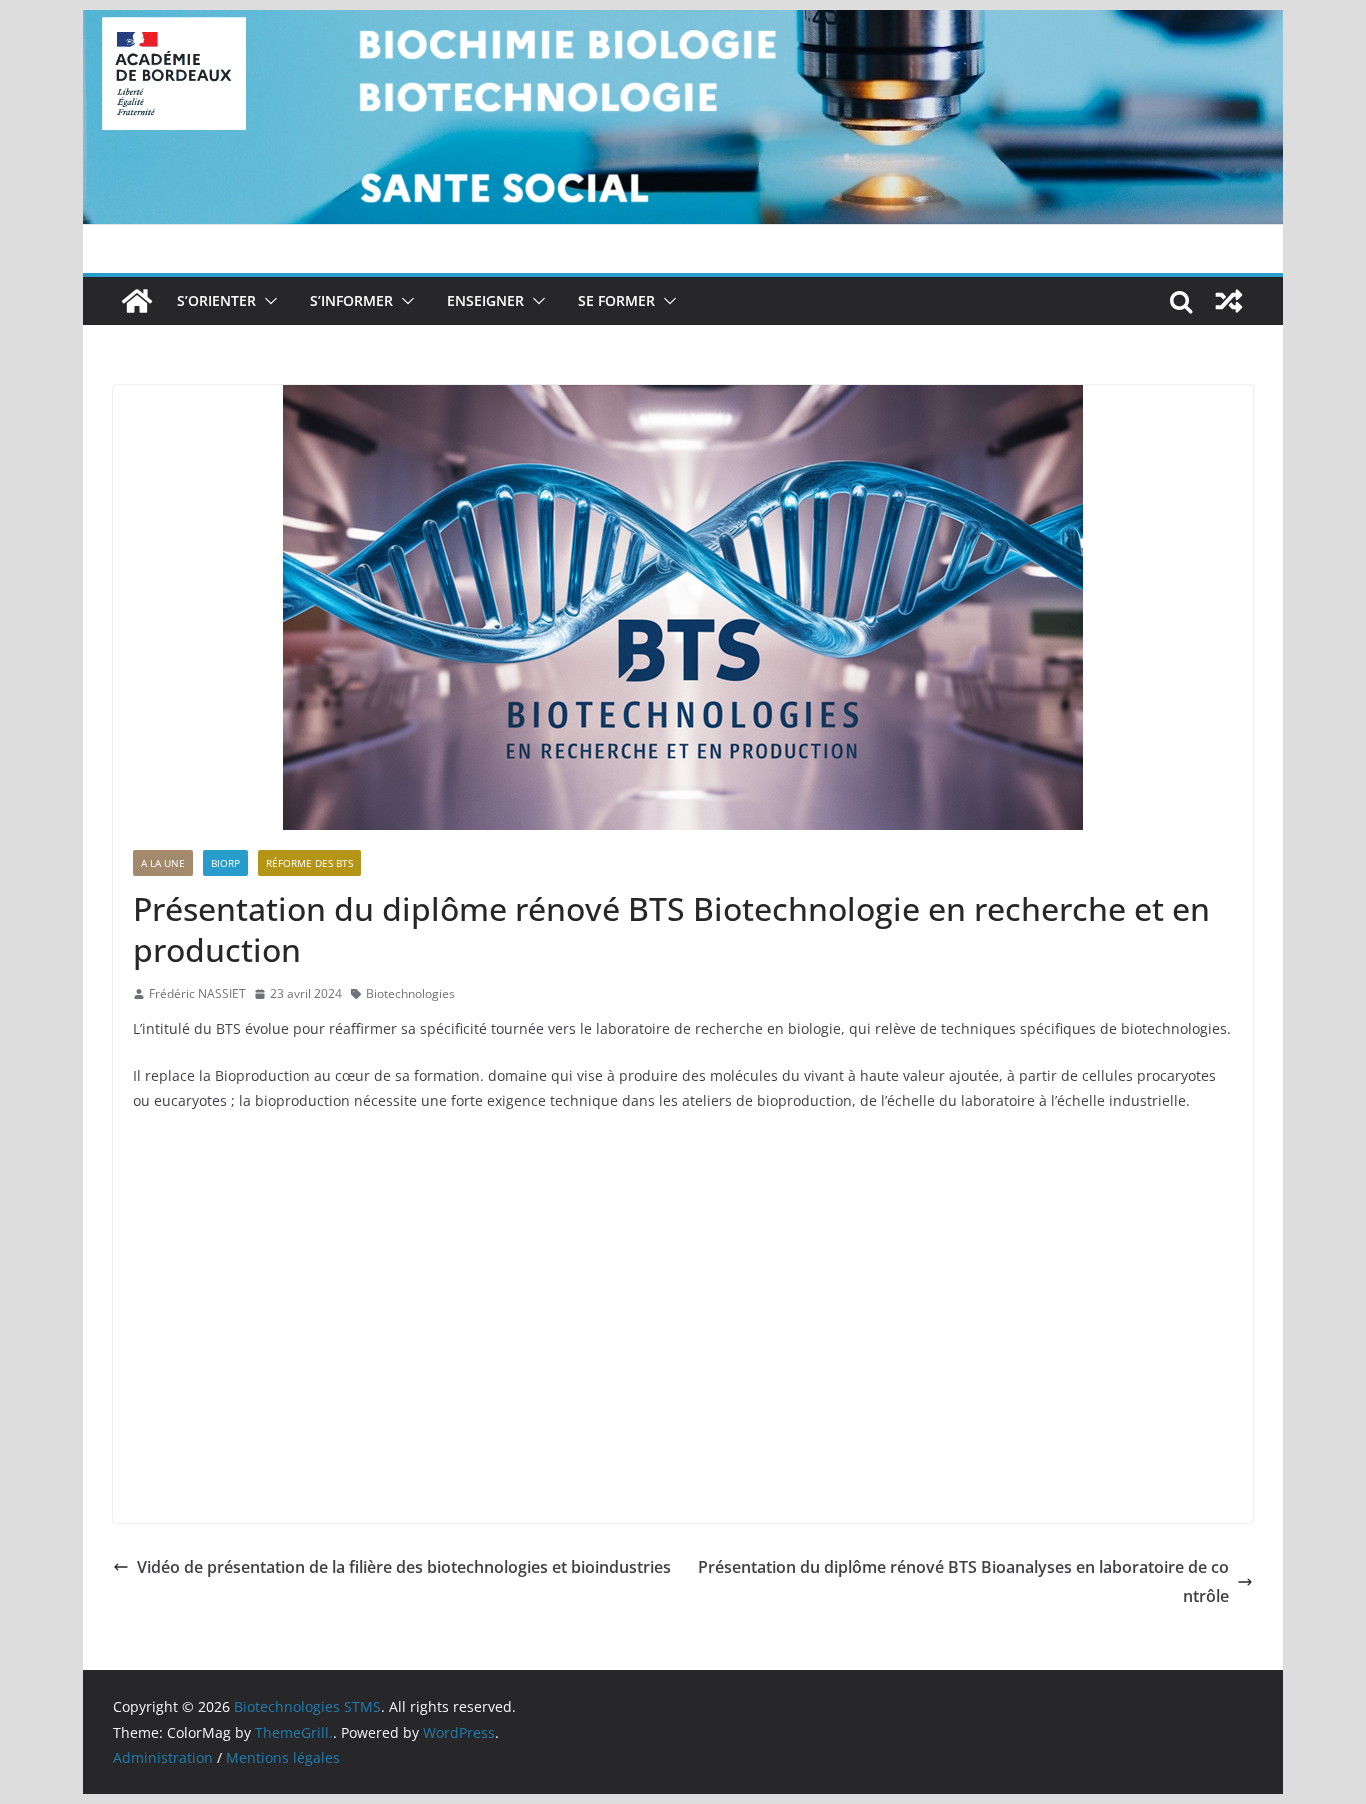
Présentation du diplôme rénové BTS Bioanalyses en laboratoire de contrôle (963, 1581)
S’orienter (216, 300)
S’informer (351, 300)
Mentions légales (283, 1757)
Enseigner (485, 300)
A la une (163, 863)
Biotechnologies (410, 993)
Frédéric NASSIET (197, 993)
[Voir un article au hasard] (1229, 301)
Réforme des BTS (309, 863)
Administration (163, 1757)
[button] (267, 301)
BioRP (225, 863)
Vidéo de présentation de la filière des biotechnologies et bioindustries (404, 1567)
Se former (616, 300)
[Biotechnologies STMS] (137, 301)
